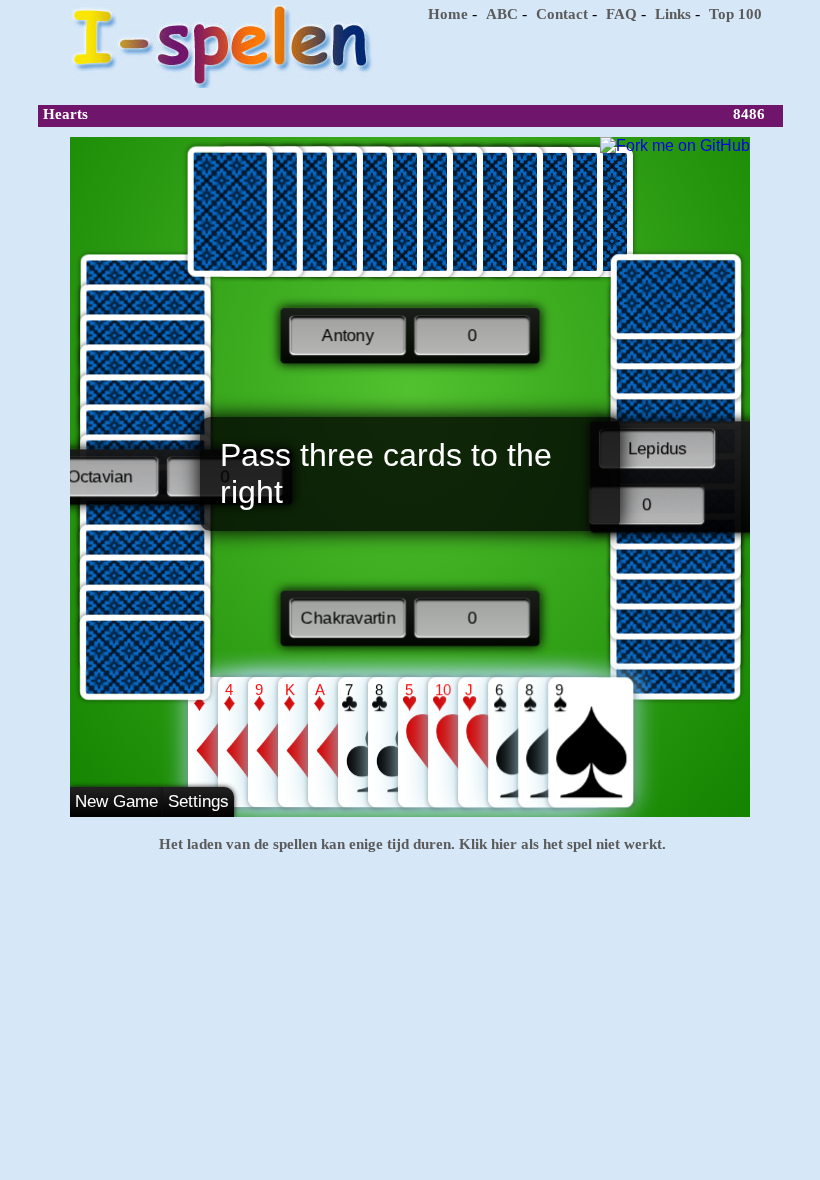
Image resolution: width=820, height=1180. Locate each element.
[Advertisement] (593, 60)
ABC (502, 14)
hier (502, 844)
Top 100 (735, 14)
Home (448, 14)
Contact (562, 14)
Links (673, 14)
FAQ (621, 14)
